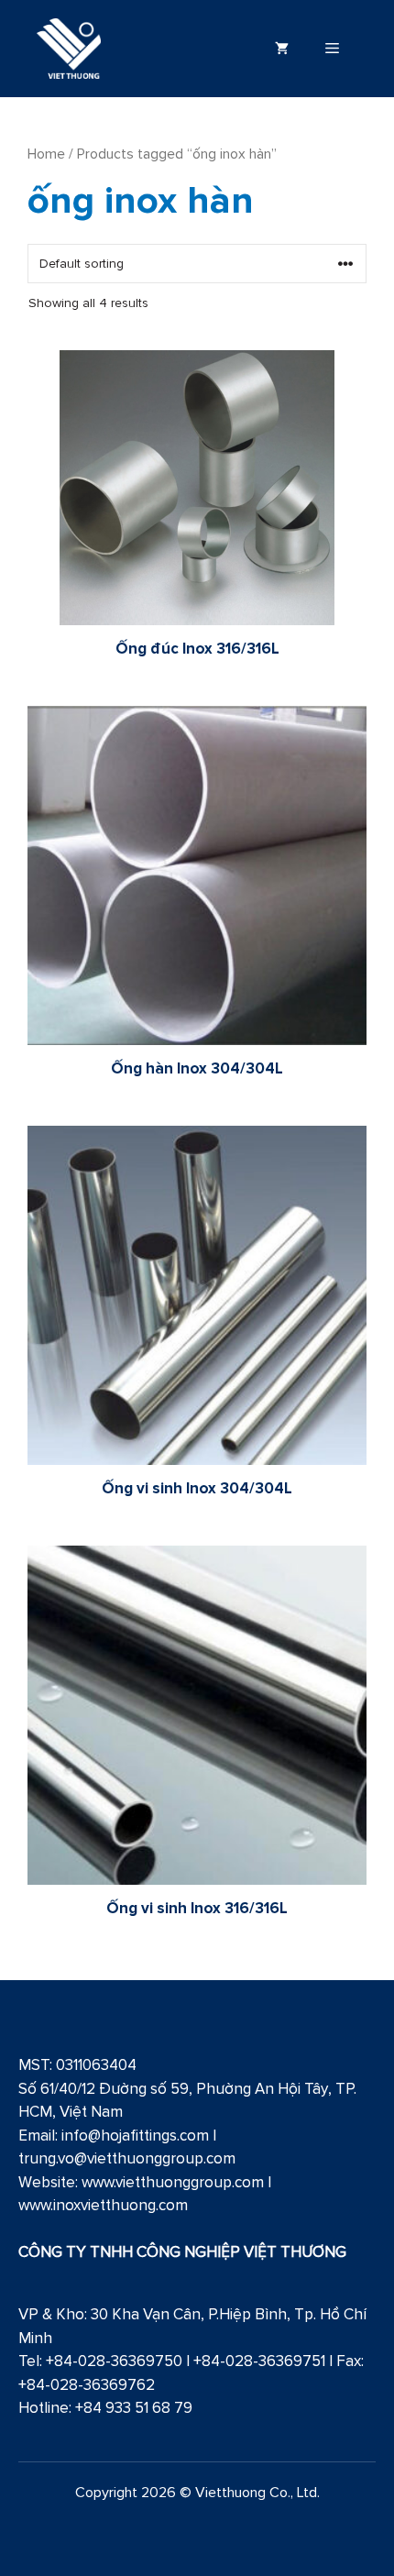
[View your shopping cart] (282, 49)
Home (46, 154)
